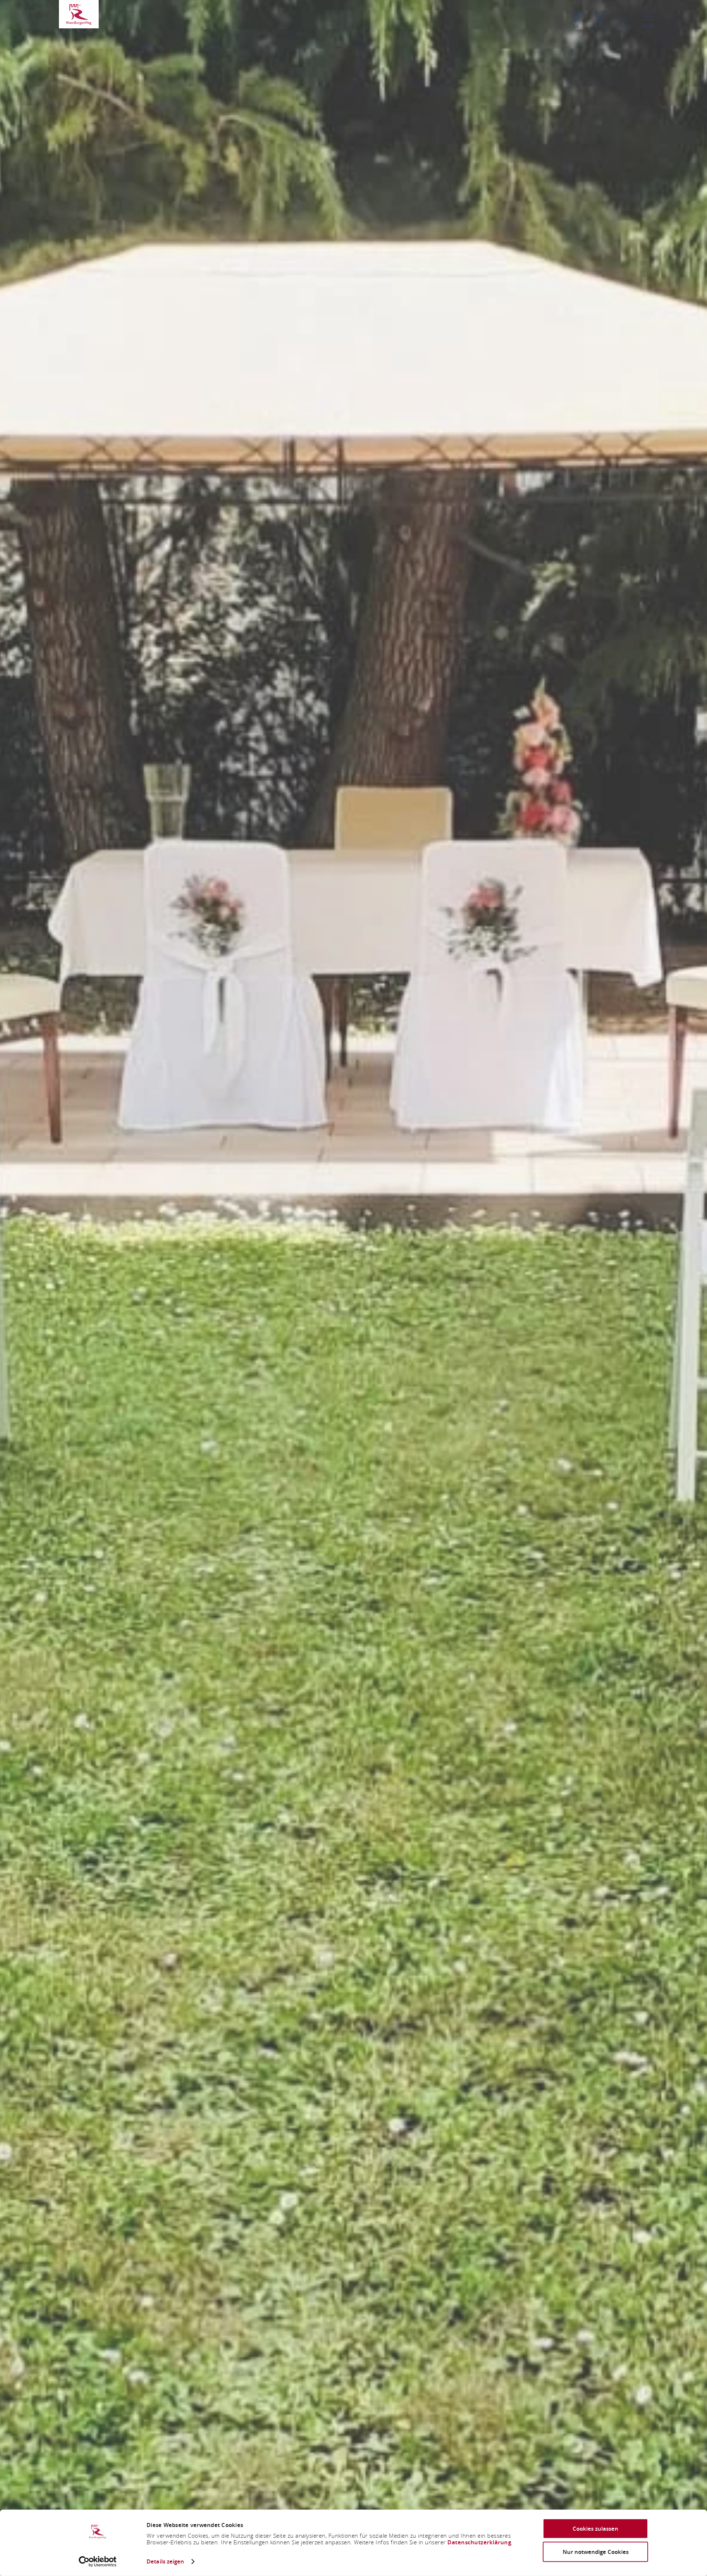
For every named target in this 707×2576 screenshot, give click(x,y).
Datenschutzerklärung (479, 2542)
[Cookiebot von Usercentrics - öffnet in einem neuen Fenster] (98, 2562)
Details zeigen (165, 2561)
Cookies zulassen (595, 2529)
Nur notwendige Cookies (596, 2552)
